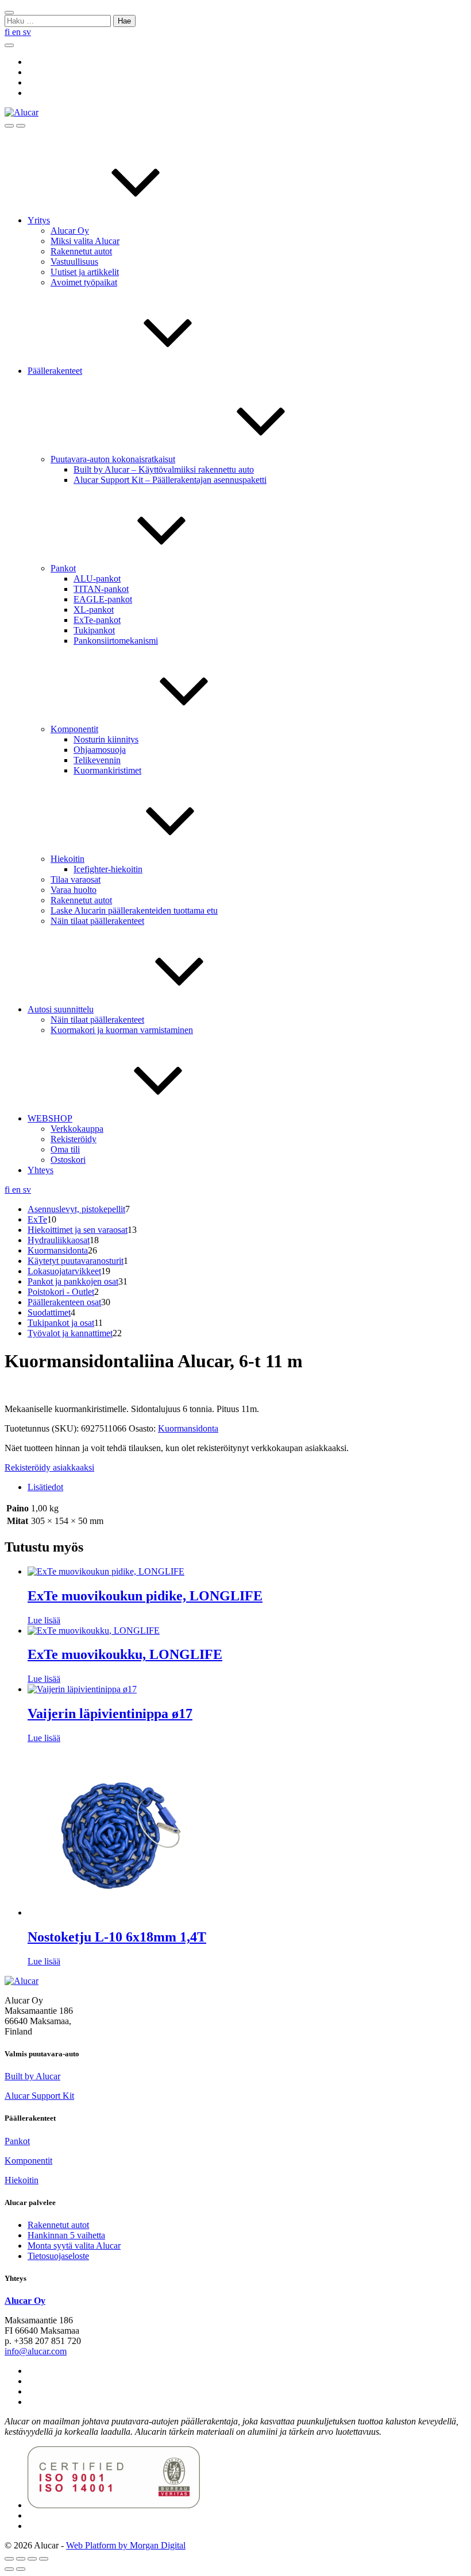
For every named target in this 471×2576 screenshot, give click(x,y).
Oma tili (65, 1149)
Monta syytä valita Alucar (74, 2246)
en (18, 32)
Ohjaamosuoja (100, 750)
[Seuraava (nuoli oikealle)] (21, 2569)
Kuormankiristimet (107, 770)
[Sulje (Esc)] (44, 2559)
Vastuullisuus (74, 262)
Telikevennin (97, 760)
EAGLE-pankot (103, 599)
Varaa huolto (74, 890)
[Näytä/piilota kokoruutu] (21, 2559)
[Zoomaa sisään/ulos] (9, 2559)
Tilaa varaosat (76, 879)
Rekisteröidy (74, 1139)
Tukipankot (94, 630)
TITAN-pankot (101, 589)
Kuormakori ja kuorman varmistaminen (122, 1030)
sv (27, 32)
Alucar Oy (70, 231)
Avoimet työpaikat (84, 282)
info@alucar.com (36, 2351)
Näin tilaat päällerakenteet (97, 921)
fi (8, 32)
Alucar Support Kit (39, 2096)
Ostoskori (68, 1160)
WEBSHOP (50, 1118)
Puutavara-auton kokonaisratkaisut (113, 459)
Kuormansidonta (188, 1428)
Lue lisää (44, 1620)
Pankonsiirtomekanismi (116, 641)
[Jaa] (32, 2559)
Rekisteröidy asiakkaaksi (49, 1467)
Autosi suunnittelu (61, 1009)
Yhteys (40, 1170)
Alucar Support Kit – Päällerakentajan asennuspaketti (170, 480)
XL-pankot (94, 610)
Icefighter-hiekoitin (108, 869)
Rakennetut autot (81, 251)
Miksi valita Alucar (85, 241)
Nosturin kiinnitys (106, 739)
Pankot (63, 568)
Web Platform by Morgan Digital (126, 2545)
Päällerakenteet (55, 371)
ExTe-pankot (97, 620)
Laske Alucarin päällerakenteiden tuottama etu (134, 910)
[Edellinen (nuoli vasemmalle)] (9, 2569)
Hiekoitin (67, 859)
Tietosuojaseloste (58, 2256)
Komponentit (74, 729)
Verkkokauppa (77, 1129)
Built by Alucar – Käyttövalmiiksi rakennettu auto (164, 469)
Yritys (39, 220)
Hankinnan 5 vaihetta (66, 2235)
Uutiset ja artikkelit (85, 272)
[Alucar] (22, 1981)
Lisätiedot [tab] (45, 1487)
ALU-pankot (97, 579)
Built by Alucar (32, 2076)
